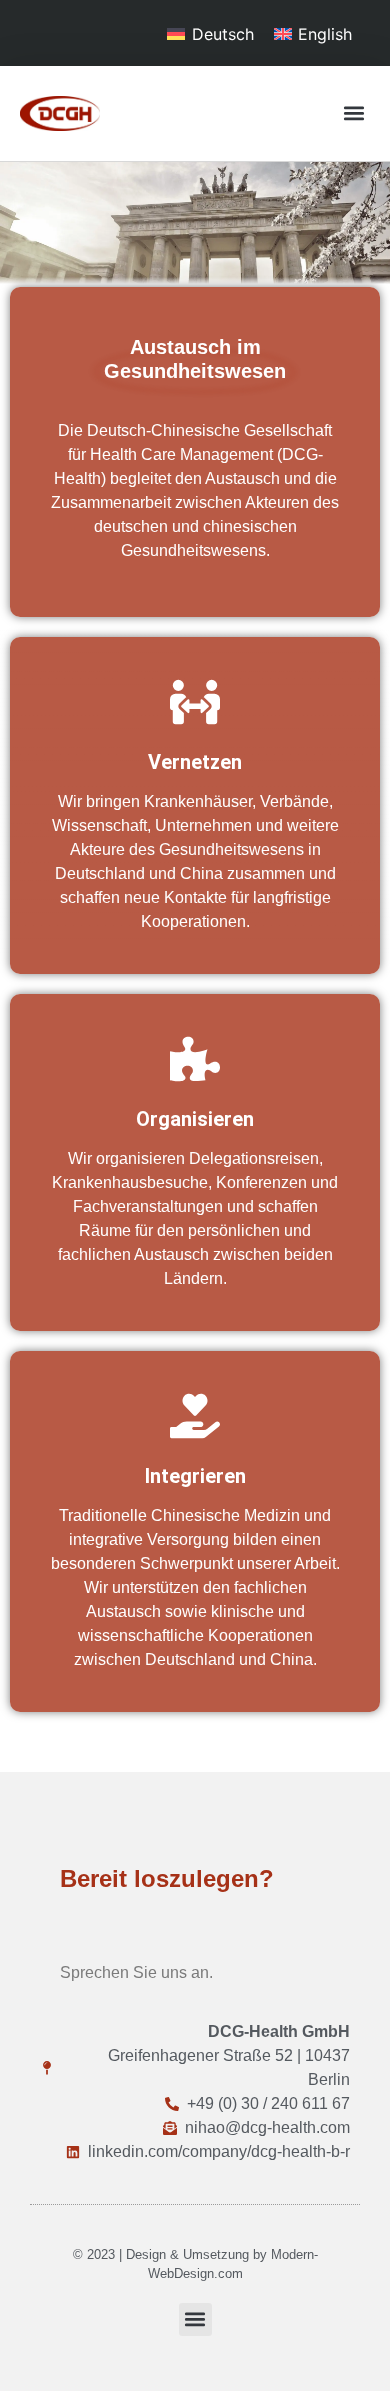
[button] (353, 113)
